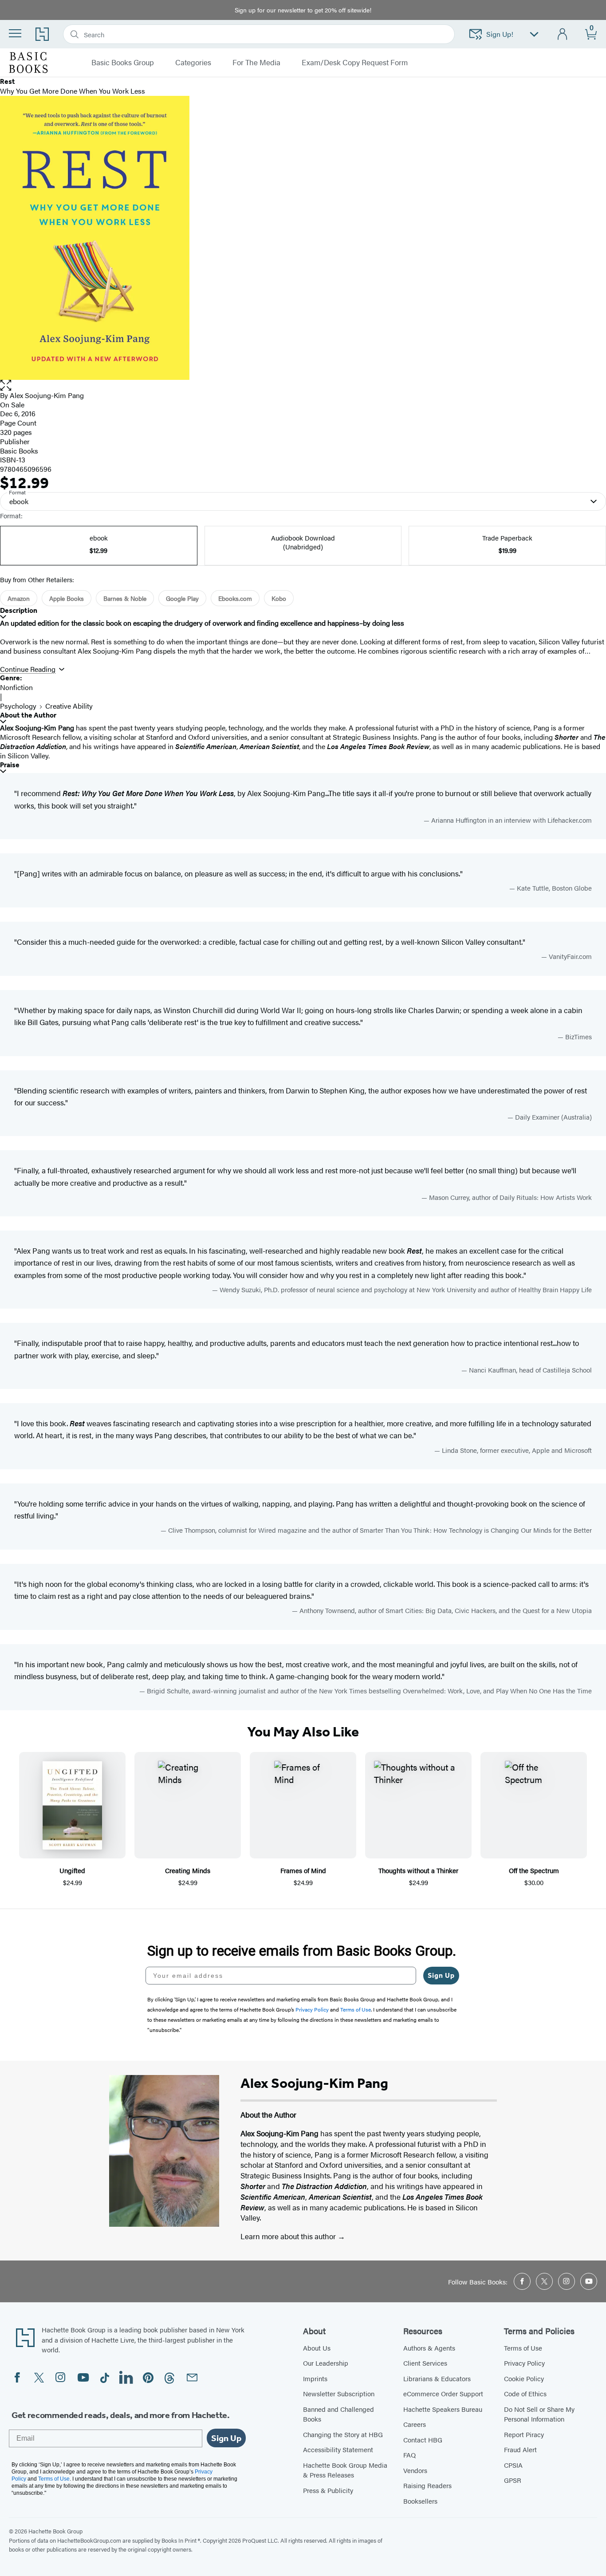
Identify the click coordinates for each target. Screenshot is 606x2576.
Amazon (19, 598)
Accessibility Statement (338, 2449)
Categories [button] (193, 63)
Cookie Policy (524, 2378)
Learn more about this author (289, 2236)
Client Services (425, 2363)
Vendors (415, 2470)
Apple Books (67, 598)
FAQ (409, 2455)
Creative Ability (69, 706)
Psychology (18, 706)
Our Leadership (326, 2363)
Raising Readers (427, 2485)
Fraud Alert (520, 2449)
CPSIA (513, 2465)
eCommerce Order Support (443, 2393)
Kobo (279, 598)
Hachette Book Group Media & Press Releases (345, 2470)
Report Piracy (524, 2434)
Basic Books (19, 451)
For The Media (256, 63)
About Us (317, 2348)
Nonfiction (16, 687)
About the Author (28, 715)
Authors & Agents (429, 2348)
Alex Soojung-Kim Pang (47, 395)
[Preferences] (534, 34)
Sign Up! (500, 34)
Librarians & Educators (437, 2378)
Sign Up (441, 1975)
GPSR (513, 2480)
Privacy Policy (524, 2363)
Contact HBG (423, 2440)
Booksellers (420, 2501)
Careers (415, 2424)
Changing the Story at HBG (343, 2434)
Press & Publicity (328, 2490)
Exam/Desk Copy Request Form (355, 63)
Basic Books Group (123, 63)
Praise (10, 765)
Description (19, 610)
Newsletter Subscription (339, 2393)
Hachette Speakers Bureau (443, 2409)
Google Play (182, 598)
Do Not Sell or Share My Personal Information (539, 2414)
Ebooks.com (235, 598)
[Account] (563, 34)
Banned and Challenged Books (338, 2414)
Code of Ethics (525, 2393)
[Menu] (15, 33)
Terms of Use (523, 2348)
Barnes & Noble (125, 598)
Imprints (315, 2378)
